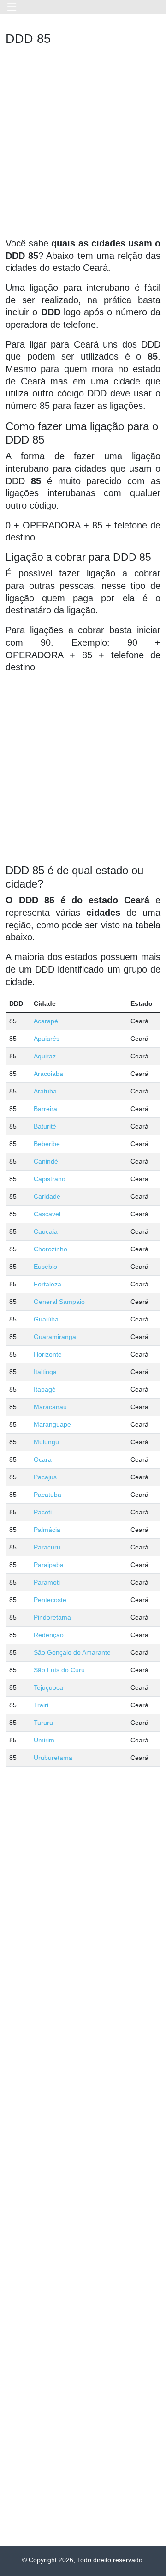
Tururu (43, 1723)
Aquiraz (45, 1056)
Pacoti (43, 1512)
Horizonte (48, 1354)
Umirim (44, 1740)
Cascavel (47, 1214)
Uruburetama (53, 1758)
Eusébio (45, 1267)
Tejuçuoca (48, 1687)
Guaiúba (46, 1319)
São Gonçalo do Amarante (72, 1652)
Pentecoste (50, 1600)
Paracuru (47, 1547)
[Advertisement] (83, 144)
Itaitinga (45, 1372)
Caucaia (46, 1231)
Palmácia (47, 1530)
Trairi (41, 1705)
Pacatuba (47, 1495)
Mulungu (46, 1442)
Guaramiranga (55, 1337)
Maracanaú (50, 1407)
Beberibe (47, 1144)
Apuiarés (47, 1039)
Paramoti (47, 1582)
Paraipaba (49, 1565)
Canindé (46, 1161)
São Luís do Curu (59, 1670)
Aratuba (45, 1091)
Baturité (45, 1126)
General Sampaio (59, 1302)
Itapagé (45, 1389)
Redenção (49, 1635)
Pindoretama (52, 1617)
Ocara (43, 1459)
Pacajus (45, 1477)
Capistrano (50, 1179)
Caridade (47, 1196)
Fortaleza (47, 1284)
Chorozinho (50, 1249)
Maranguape (52, 1424)
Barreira (45, 1109)
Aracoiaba (48, 1074)
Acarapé (46, 1021)
